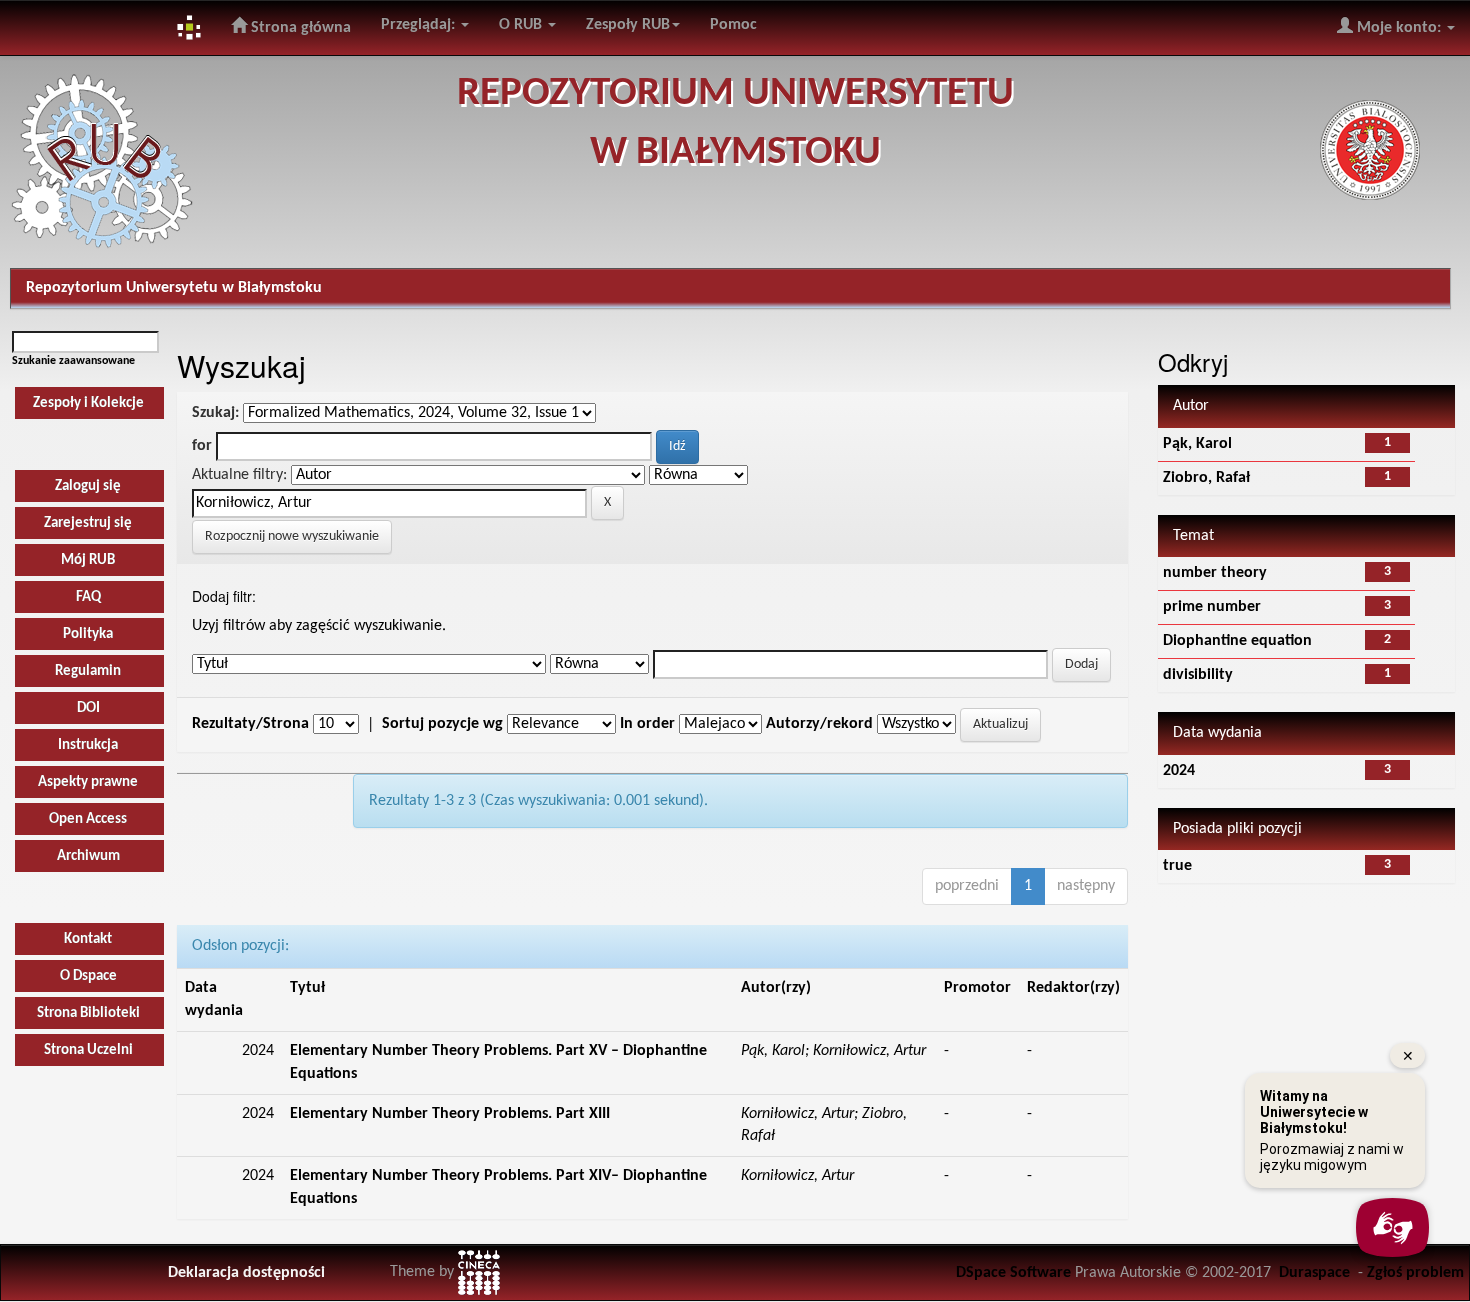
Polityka (88, 634)
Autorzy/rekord (819, 724)
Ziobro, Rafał (1206, 478)
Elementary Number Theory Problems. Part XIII (450, 1114)
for (202, 446)
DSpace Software (1013, 1273)
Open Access (88, 819)
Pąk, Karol (1197, 444)
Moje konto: (1399, 28)
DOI (88, 708)
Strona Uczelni (88, 1050)
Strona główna (299, 28)
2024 (1179, 771)
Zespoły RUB (628, 25)
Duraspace (1314, 1273)
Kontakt (88, 939)
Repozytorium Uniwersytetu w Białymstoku (174, 288)
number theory (1215, 573)
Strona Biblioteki (88, 1013)
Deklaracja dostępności (246, 1273)
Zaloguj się (88, 486)
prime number (1212, 607)
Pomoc (733, 25)
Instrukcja (88, 745)
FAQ (88, 597)
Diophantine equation (1237, 641)
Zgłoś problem (1415, 1273)
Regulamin (88, 671)
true (1177, 866)
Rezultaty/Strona (250, 724)
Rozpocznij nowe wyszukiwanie (292, 536)
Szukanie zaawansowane (73, 361)
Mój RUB (88, 560)
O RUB (522, 25)
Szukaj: (215, 413)
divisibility (1198, 675)
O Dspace (88, 976)
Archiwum (88, 856)
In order (647, 724)
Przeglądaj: (420, 25)
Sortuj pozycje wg (442, 724)
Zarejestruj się (88, 523)
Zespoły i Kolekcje (88, 403)
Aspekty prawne (88, 782)
